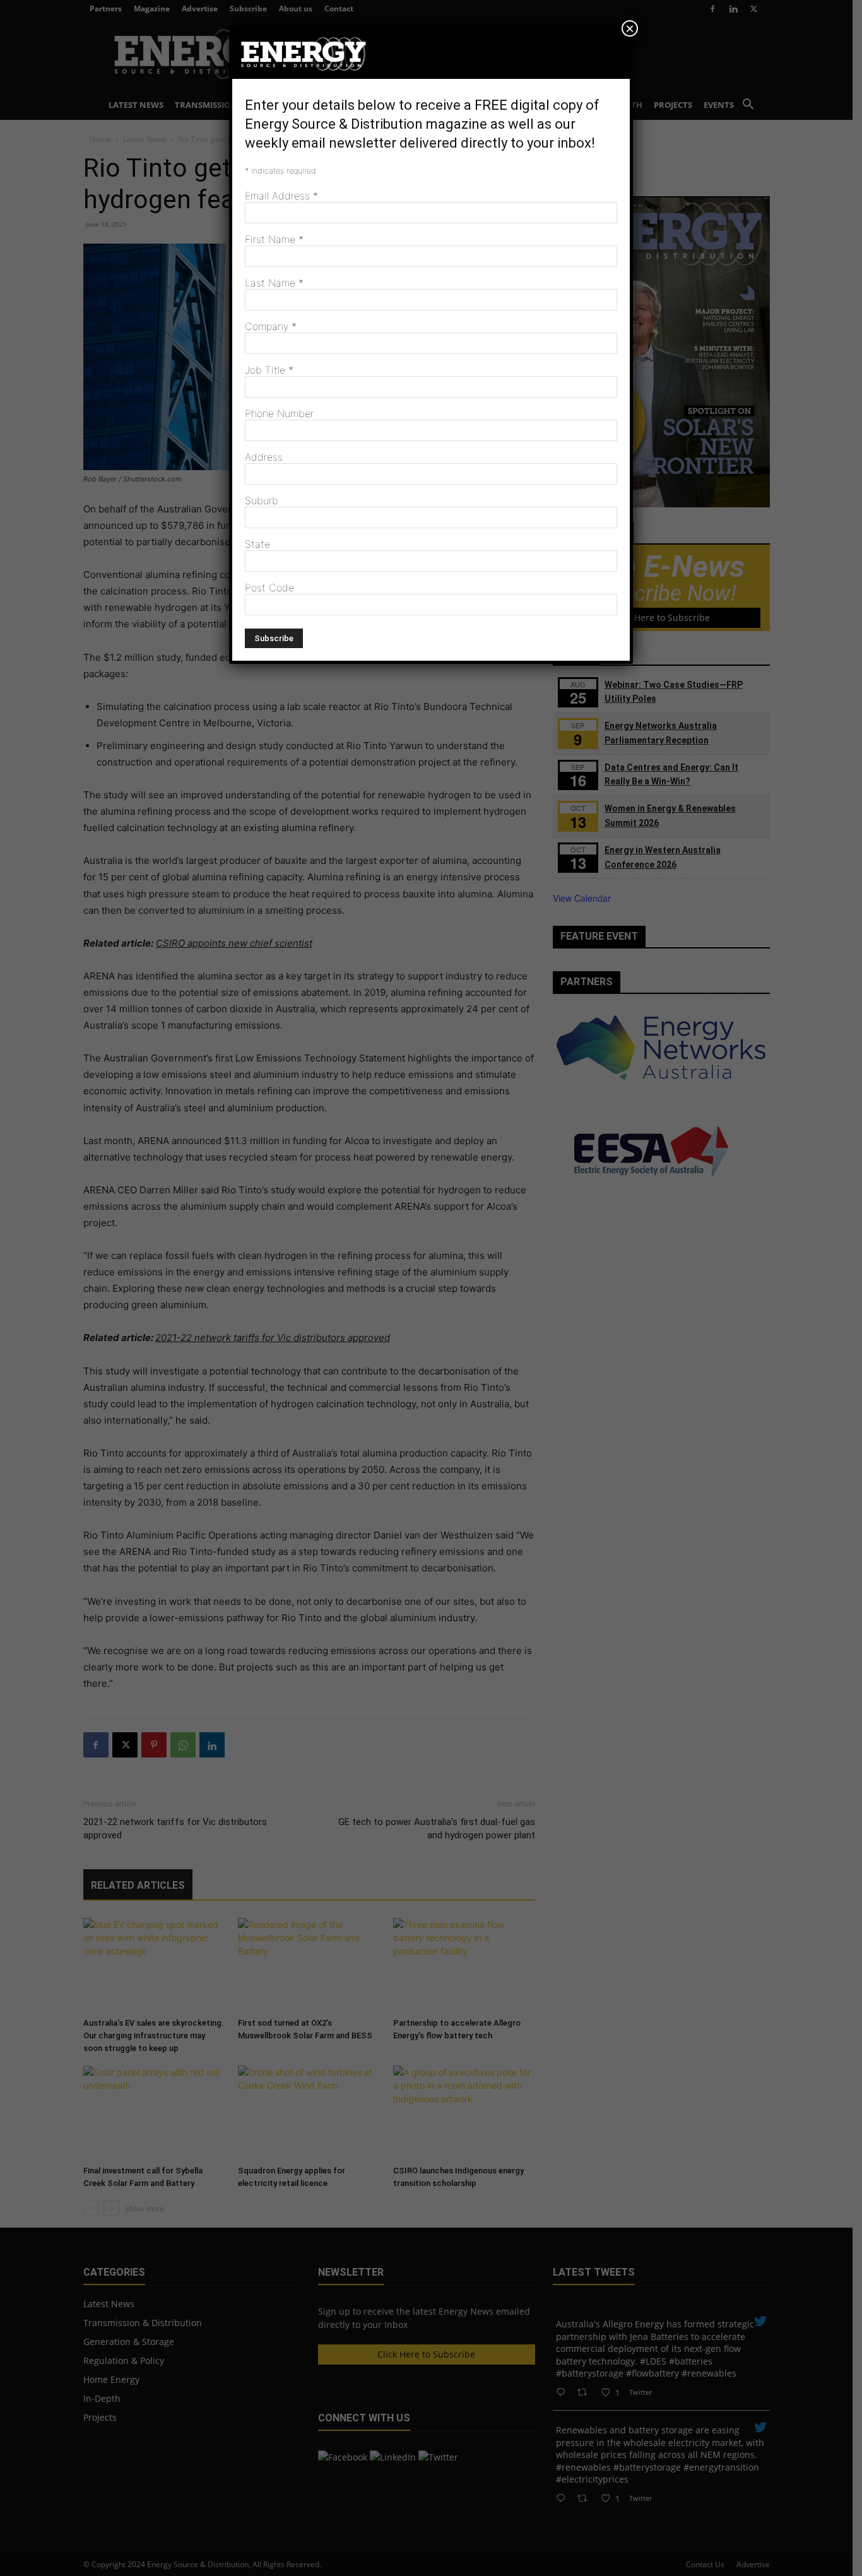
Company (271, 326)
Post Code (269, 588)
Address (264, 457)
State (257, 544)
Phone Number (279, 413)
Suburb (262, 500)
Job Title (269, 370)
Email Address (281, 196)
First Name (274, 239)
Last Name (274, 283)
